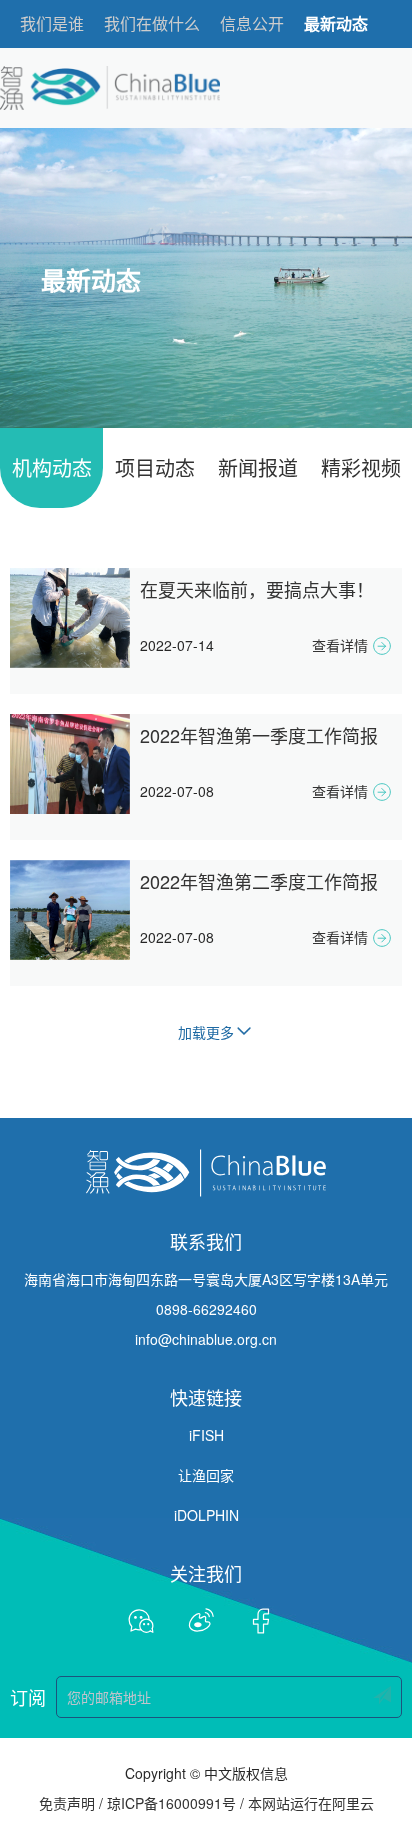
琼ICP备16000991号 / (175, 1803)
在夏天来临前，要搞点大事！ (257, 589)
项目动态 (155, 467)
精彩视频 (361, 467)
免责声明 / (71, 1803)
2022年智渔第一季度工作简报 (259, 735)
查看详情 (340, 645)
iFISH (206, 1435)
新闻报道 (258, 467)
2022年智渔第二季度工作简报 (259, 881)
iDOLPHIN (206, 1515)
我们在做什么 (152, 23)
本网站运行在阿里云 (311, 1803)
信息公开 (252, 23)
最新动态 (336, 23)
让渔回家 (206, 1475)
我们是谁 (52, 23)
